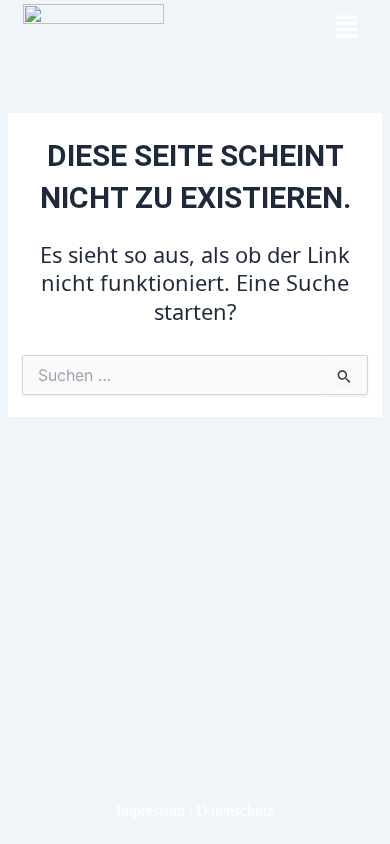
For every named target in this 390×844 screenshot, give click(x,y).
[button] (346, 27)
